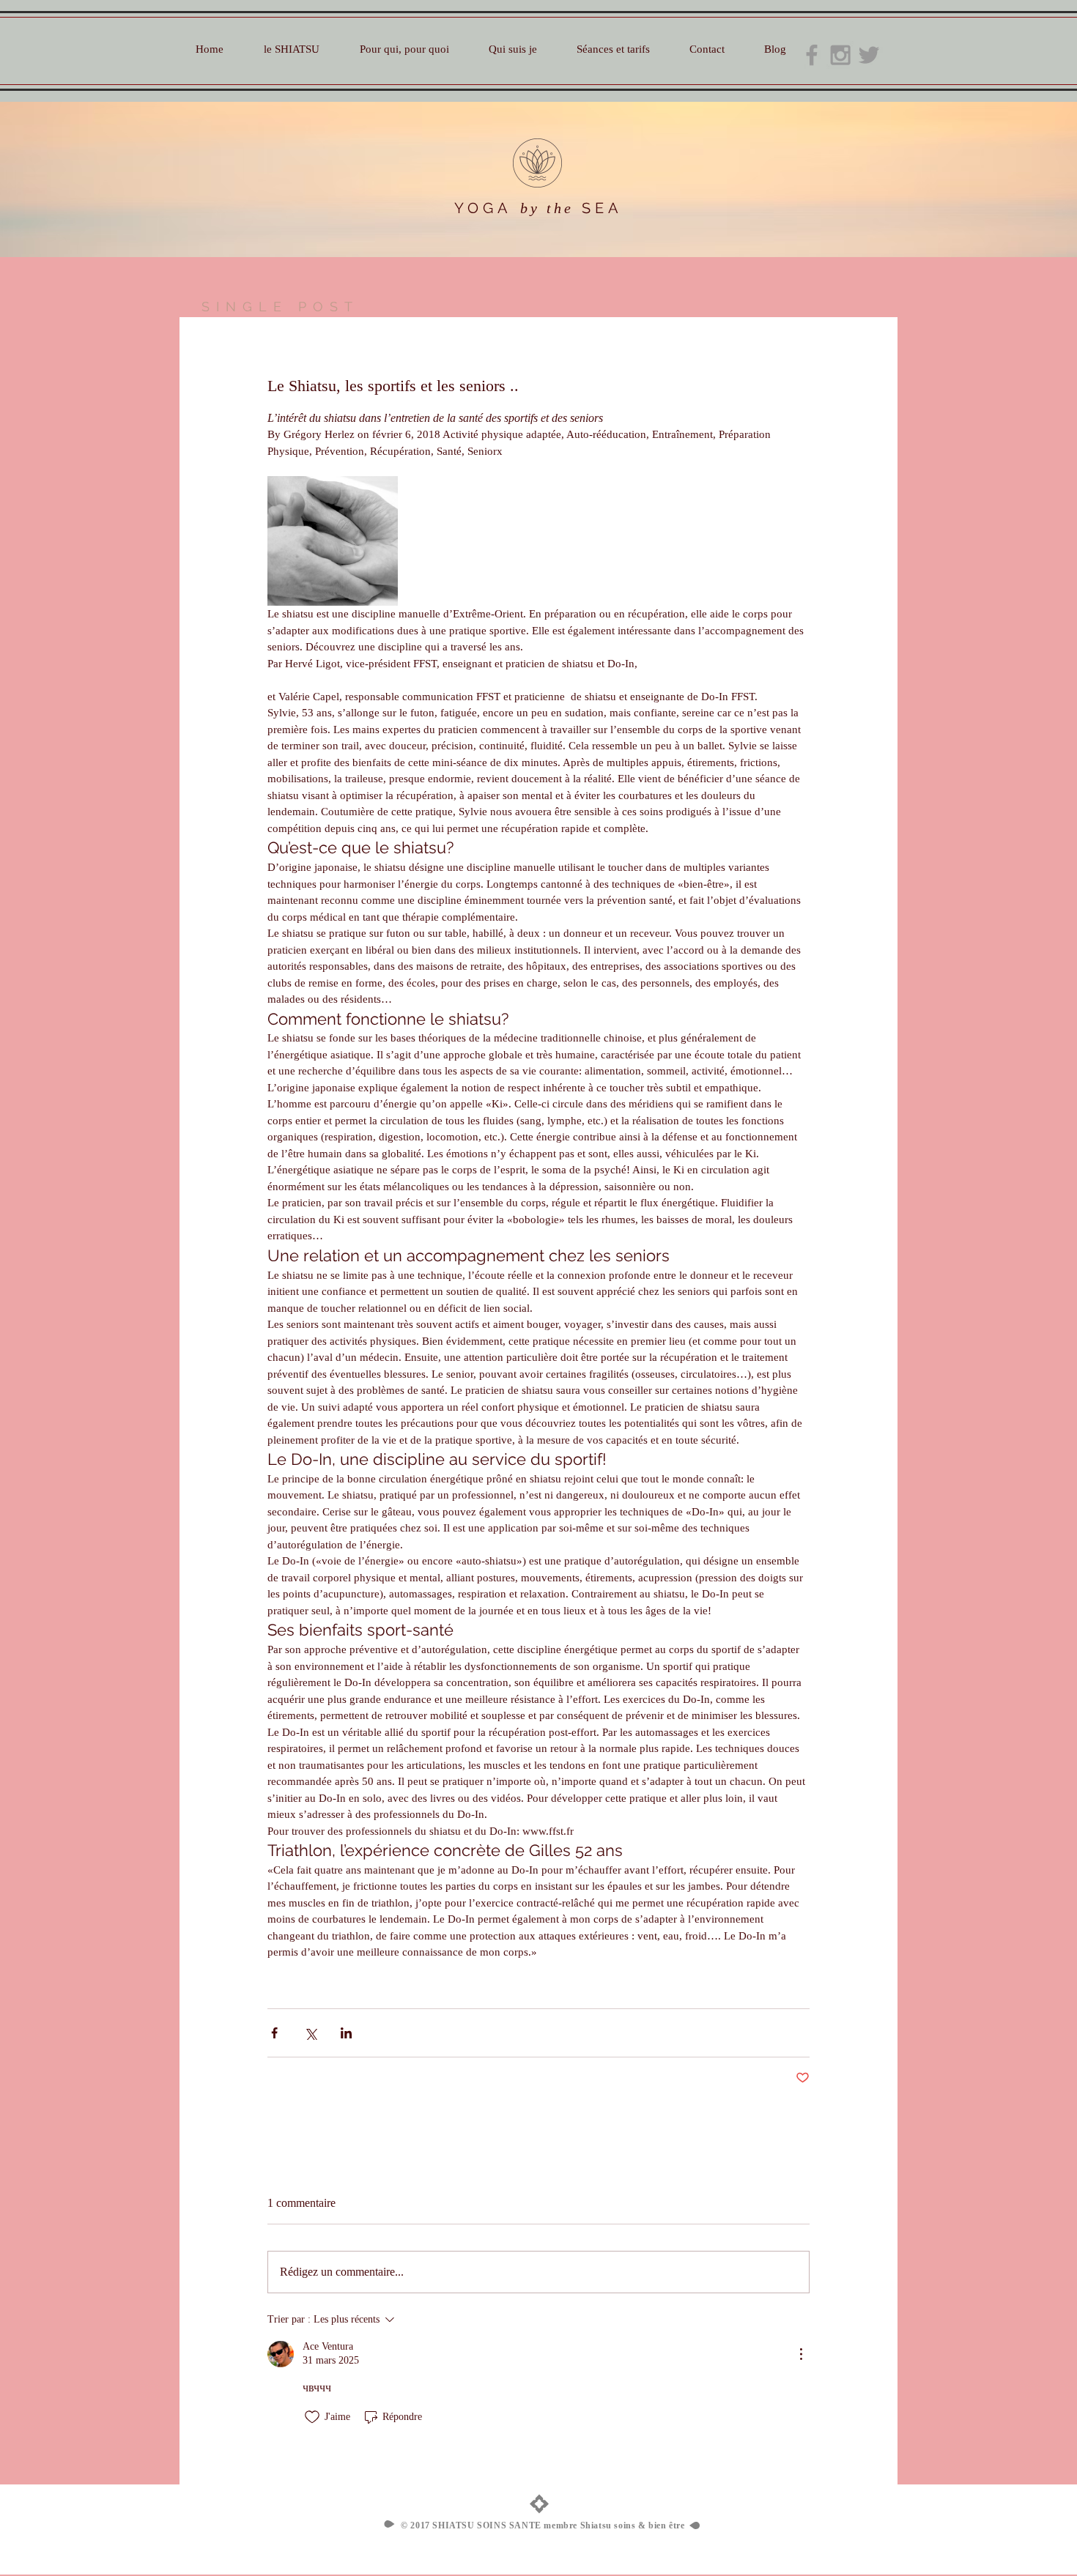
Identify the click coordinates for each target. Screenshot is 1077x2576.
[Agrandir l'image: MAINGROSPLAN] (333, 541)
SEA (602, 208)
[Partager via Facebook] (274, 2033)
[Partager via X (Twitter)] (310, 2033)
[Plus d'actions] (801, 2354)
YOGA (483, 208)
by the (547, 208)
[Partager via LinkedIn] (346, 2033)
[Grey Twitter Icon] (869, 55)
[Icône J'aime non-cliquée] (312, 2417)
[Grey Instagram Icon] (840, 55)
